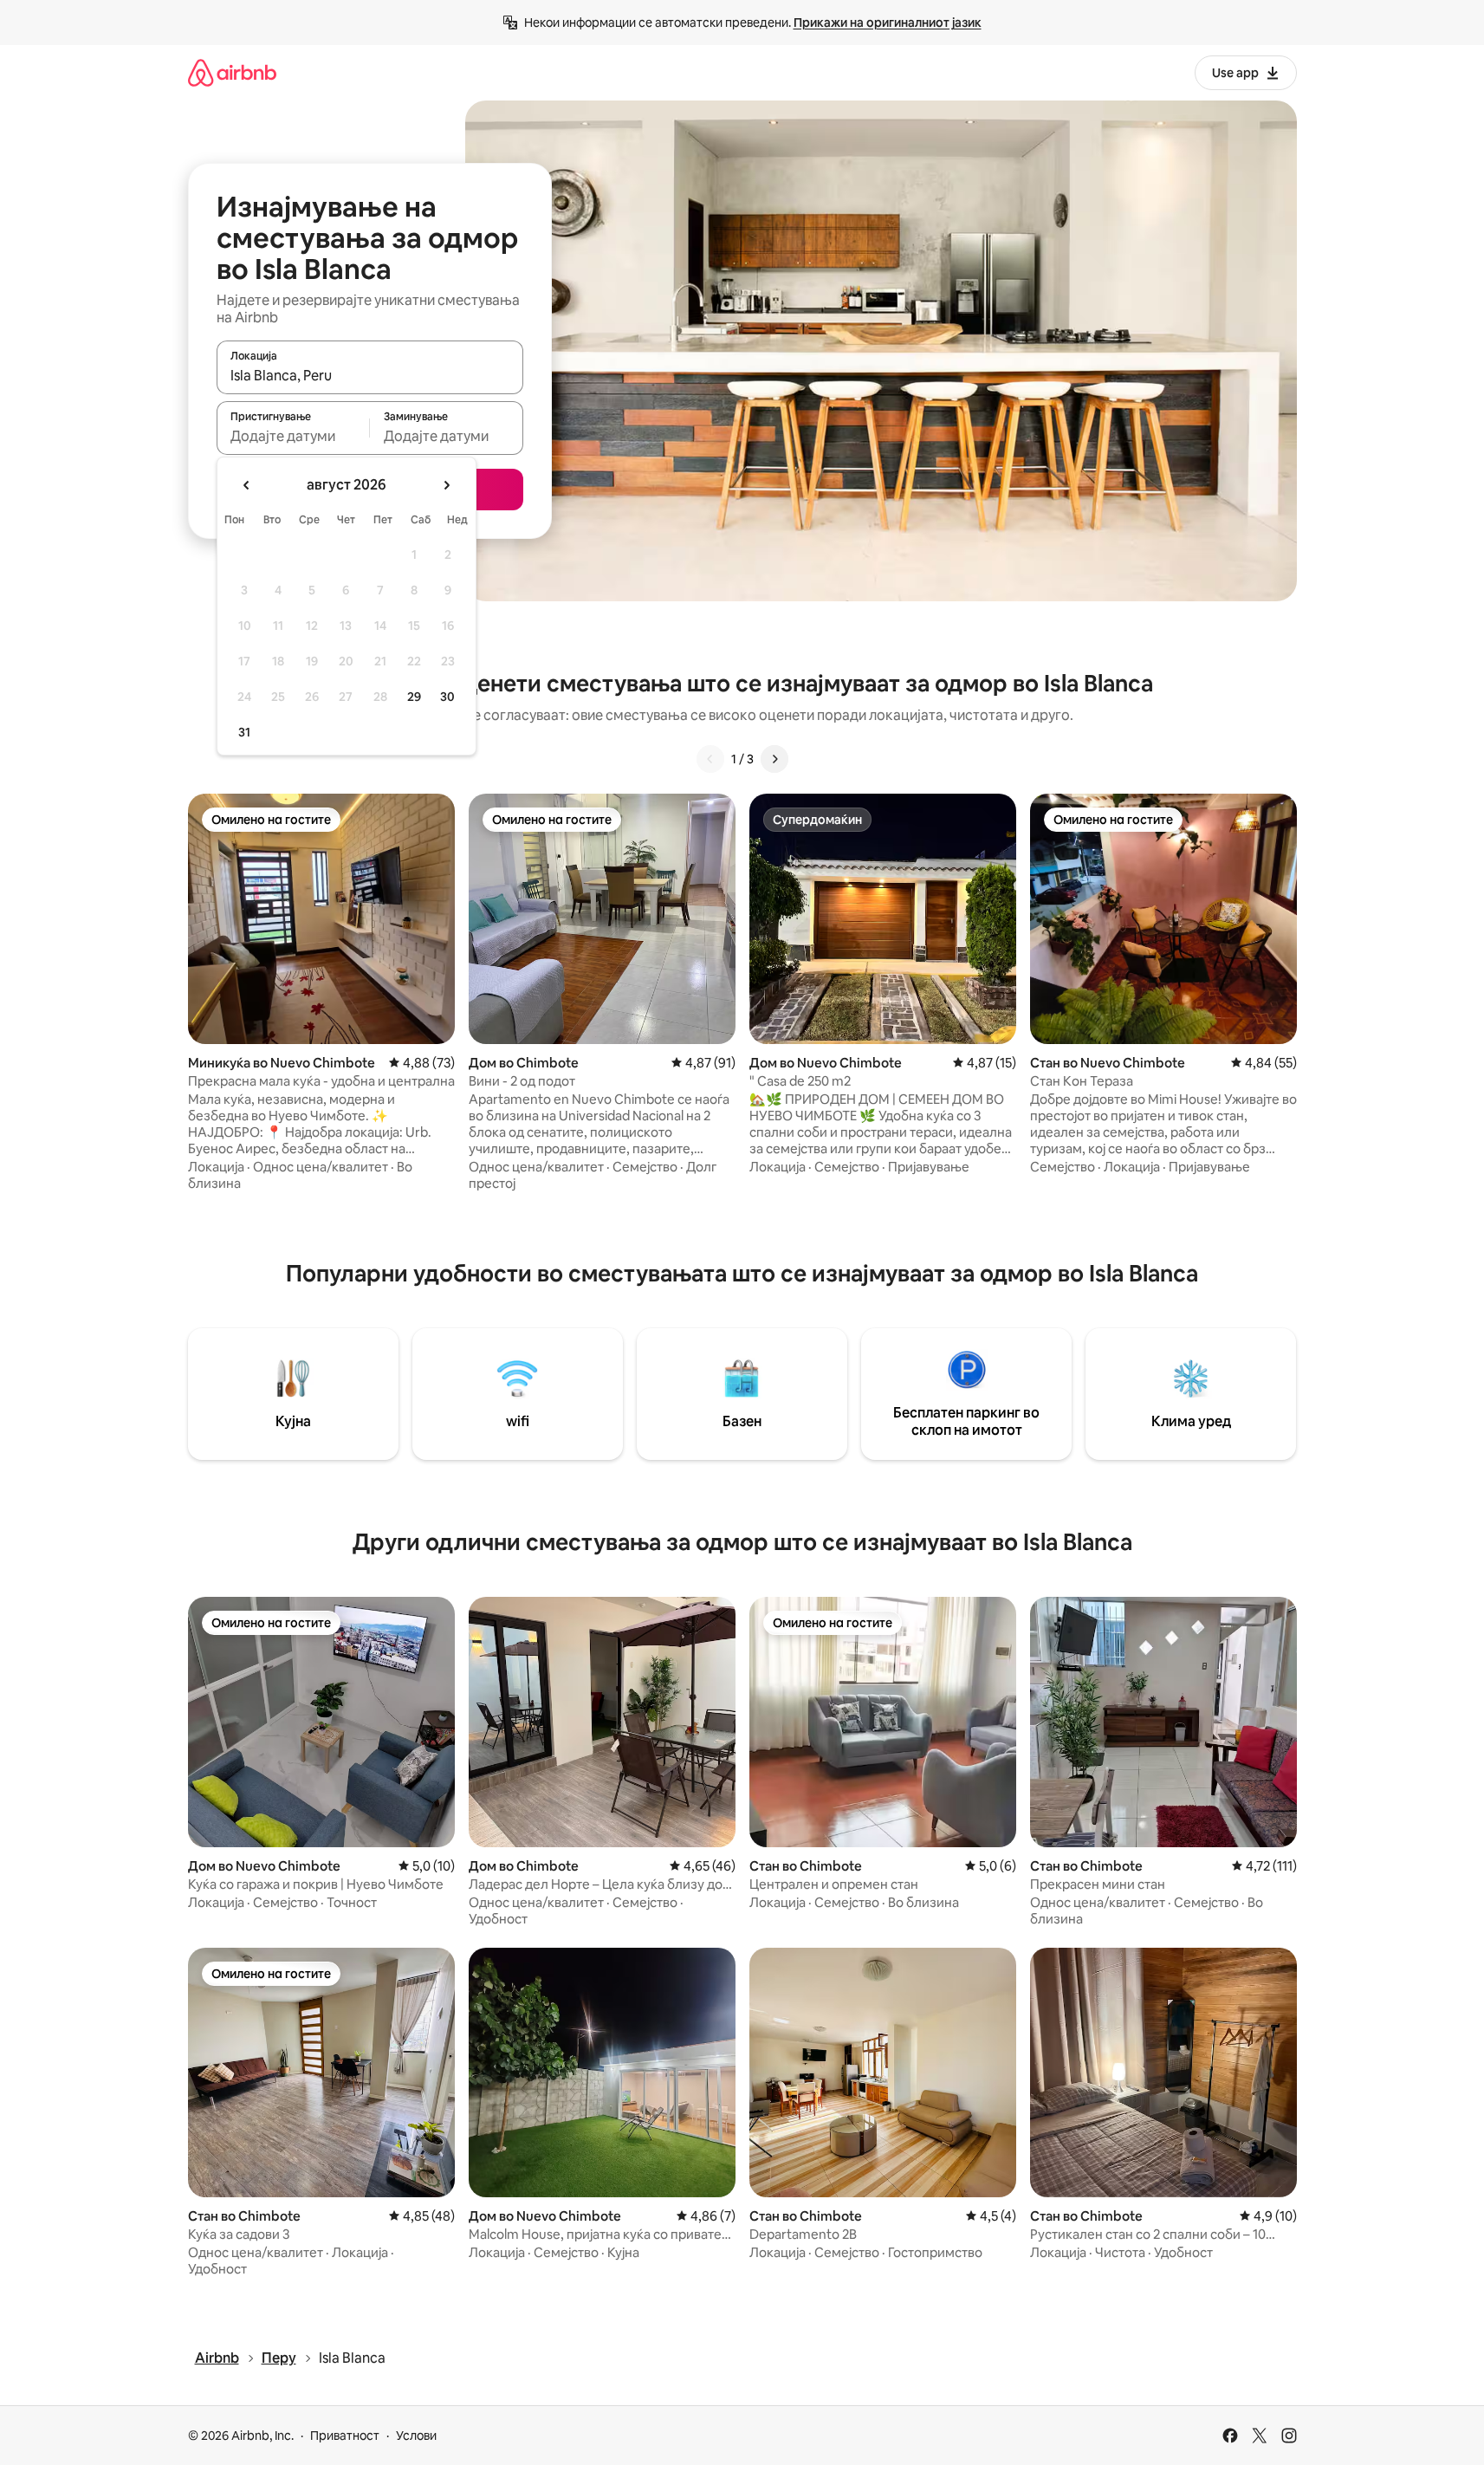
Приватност (345, 2436)
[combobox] (370, 375)
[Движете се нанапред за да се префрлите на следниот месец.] (446, 485)
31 (244, 732)
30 (447, 697)
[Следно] (774, 759)
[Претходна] (710, 759)
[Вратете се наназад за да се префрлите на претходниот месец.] (247, 485)
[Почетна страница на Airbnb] (232, 72)
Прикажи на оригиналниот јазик (888, 23)
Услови (416, 2436)
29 (414, 697)
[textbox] (293, 436)
